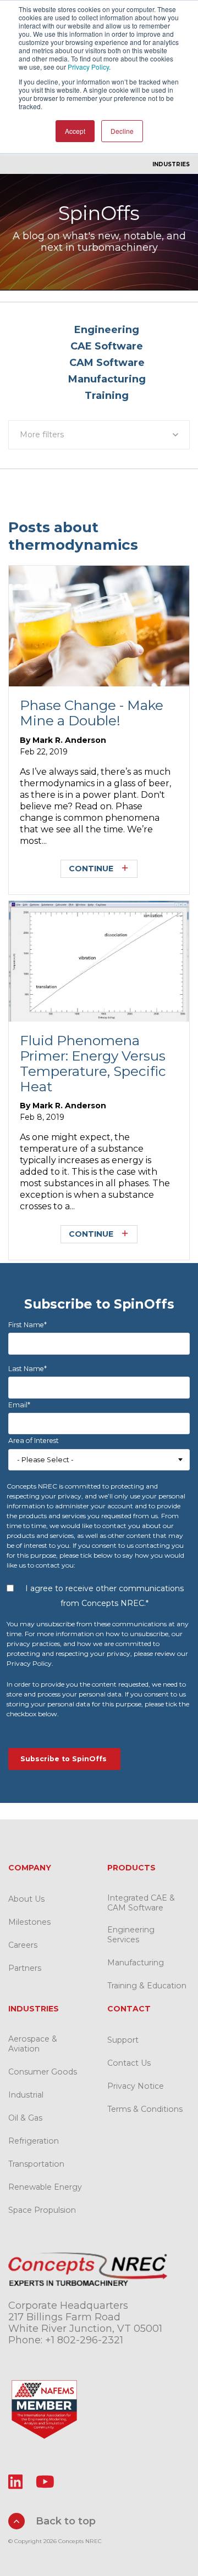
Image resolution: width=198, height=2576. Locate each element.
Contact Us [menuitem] (129, 2063)
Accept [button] (75, 131)
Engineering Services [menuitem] (131, 1935)
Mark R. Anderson (69, 740)
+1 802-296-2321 (84, 2340)
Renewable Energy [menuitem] (45, 2187)
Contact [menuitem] (129, 2009)
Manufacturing (107, 379)
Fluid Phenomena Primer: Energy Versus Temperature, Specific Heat (93, 1063)
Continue (91, 869)
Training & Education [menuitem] (147, 1986)
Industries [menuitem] (171, 164)
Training (107, 396)
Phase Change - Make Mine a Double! (92, 713)
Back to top (64, 2521)
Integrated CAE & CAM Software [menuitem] (141, 1903)
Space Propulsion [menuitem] (42, 2210)
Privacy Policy (88, 67)
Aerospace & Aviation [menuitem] (33, 2044)
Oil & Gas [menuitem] (25, 2118)
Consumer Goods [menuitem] (43, 2072)
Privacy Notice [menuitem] (136, 2086)
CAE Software (107, 346)
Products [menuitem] (131, 1868)
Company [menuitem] (30, 1868)
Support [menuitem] (123, 2040)
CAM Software (107, 363)
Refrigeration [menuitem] (34, 2141)
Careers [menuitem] (23, 1945)
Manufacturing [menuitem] (136, 1963)
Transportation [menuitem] (36, 2164)
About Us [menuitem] (26, 1899)
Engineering (107, 330)
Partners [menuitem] (25, 1968)
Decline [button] (122, 131)
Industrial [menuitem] (26, 2095)
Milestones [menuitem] (29, 1922)
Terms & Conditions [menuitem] (145, 2109)
